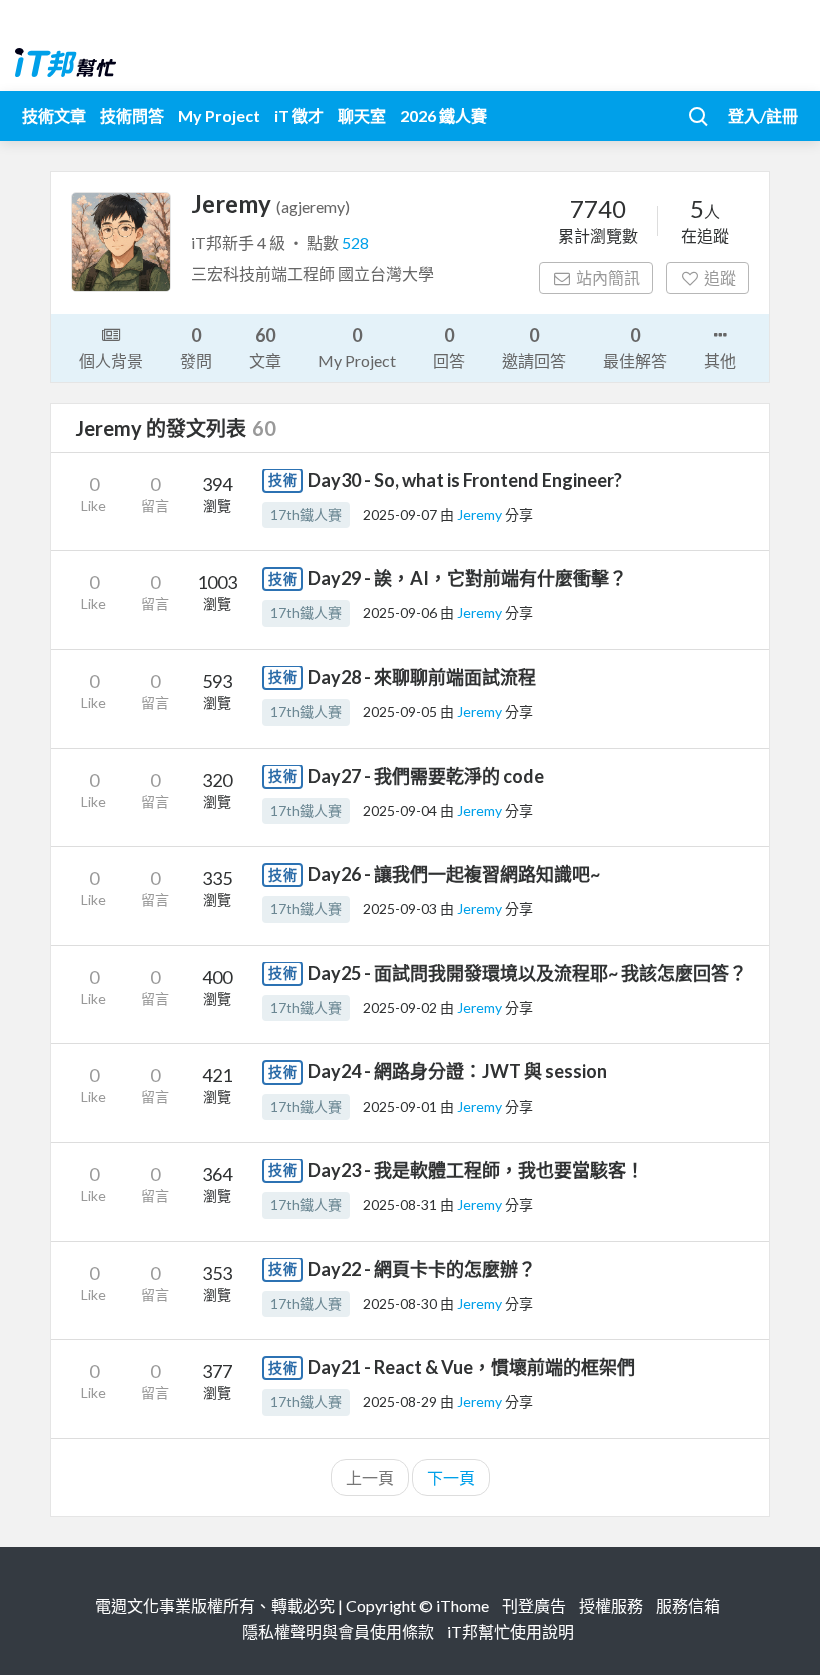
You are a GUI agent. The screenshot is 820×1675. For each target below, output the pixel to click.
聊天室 (362, 115)
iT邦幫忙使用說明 (510, 1631)
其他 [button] (720, 360)
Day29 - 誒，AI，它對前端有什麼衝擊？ (467, 578)
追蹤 (720, 277)
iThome (462, 1605)
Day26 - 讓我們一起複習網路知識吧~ (454, 874)
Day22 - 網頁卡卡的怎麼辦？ (422, 1269)
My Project (219, 115)
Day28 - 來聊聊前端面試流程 (422, 677)
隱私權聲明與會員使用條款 (338, 1631)
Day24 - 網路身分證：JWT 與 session (457, 1071)
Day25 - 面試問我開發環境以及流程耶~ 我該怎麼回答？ (527, 973)
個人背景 (111, 360)
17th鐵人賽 (306, 514)
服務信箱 (688, 1605)
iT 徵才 (299, 115)
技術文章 (54, 115)
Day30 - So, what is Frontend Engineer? (465, 480)
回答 (449, 347)
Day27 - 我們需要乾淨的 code (426, 776)
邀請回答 (534, 347)
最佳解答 (635, 347)
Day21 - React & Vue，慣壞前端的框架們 (471, 1367)
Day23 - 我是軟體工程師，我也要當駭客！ (476, 1170)
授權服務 (611, 1605)
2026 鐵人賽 (443, 115)
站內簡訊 (608, 277)
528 (355, 242)
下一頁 (451, 1477)
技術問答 (132, 115)
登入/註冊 (763, 115)
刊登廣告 (534, 1605)
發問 (196, 347)
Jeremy (481, 514)
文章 (265, 347)
